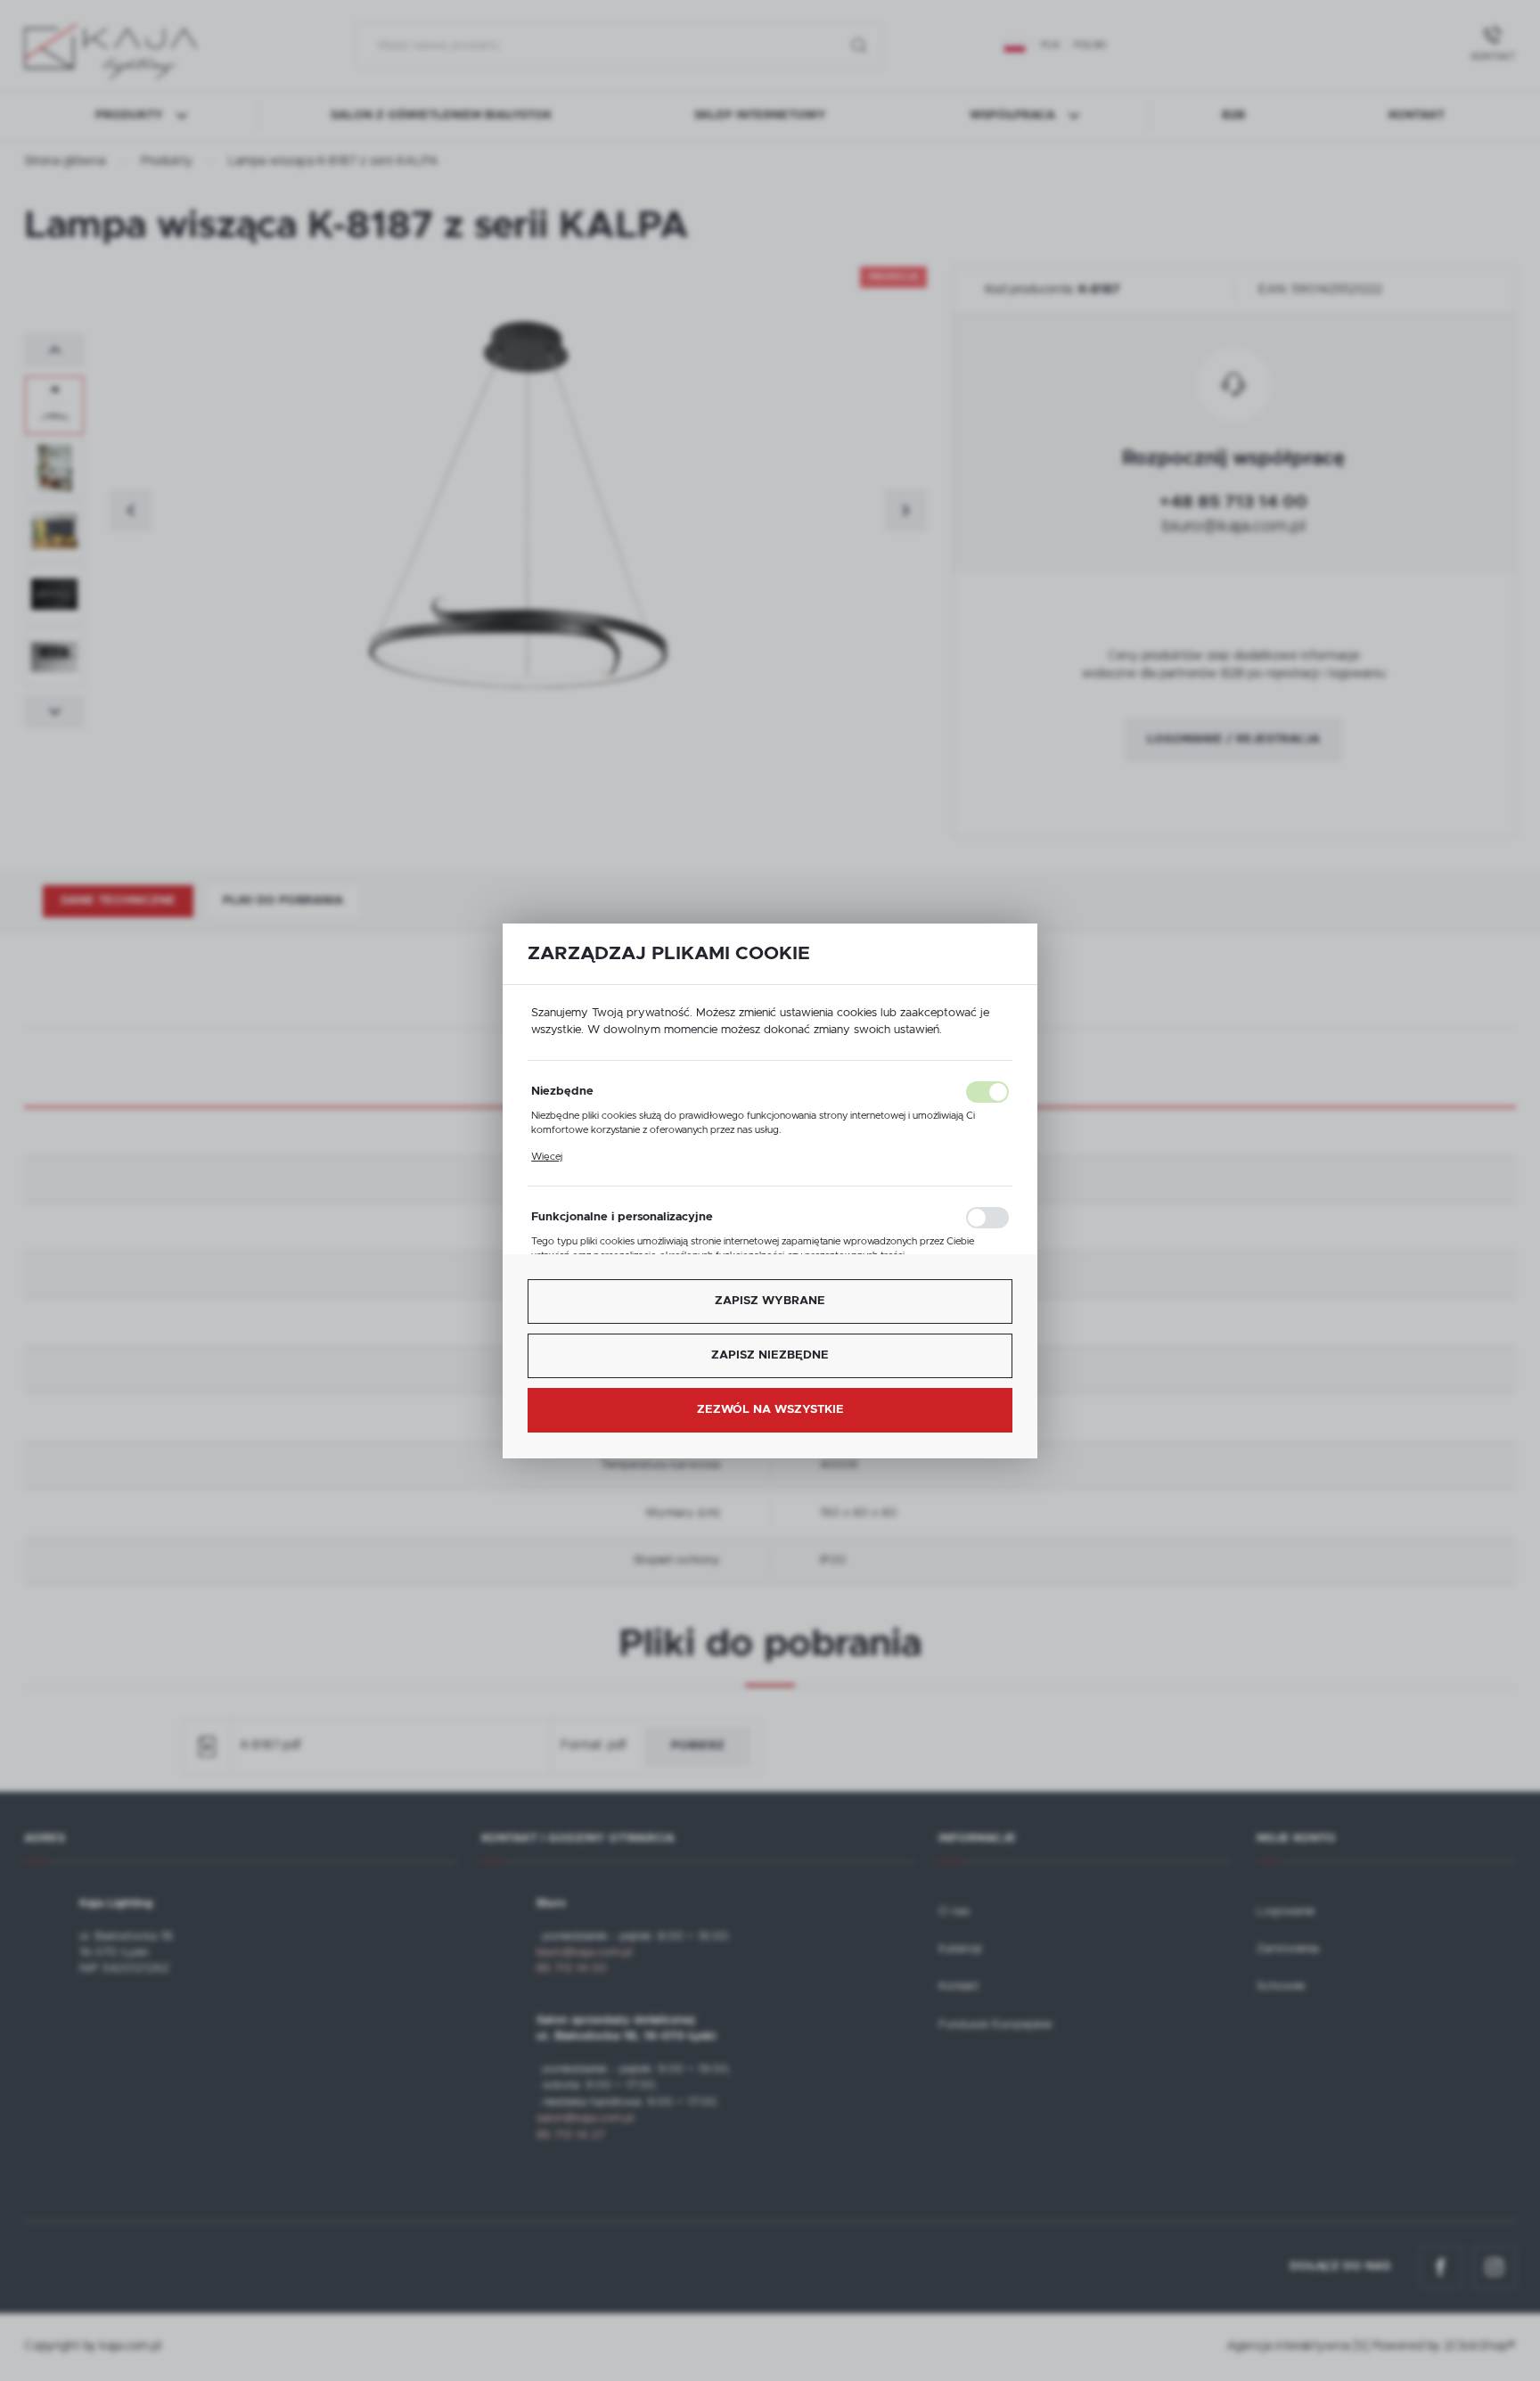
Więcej (547, 1157)
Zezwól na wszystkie (770, 1410)
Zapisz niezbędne (770, 1355)
